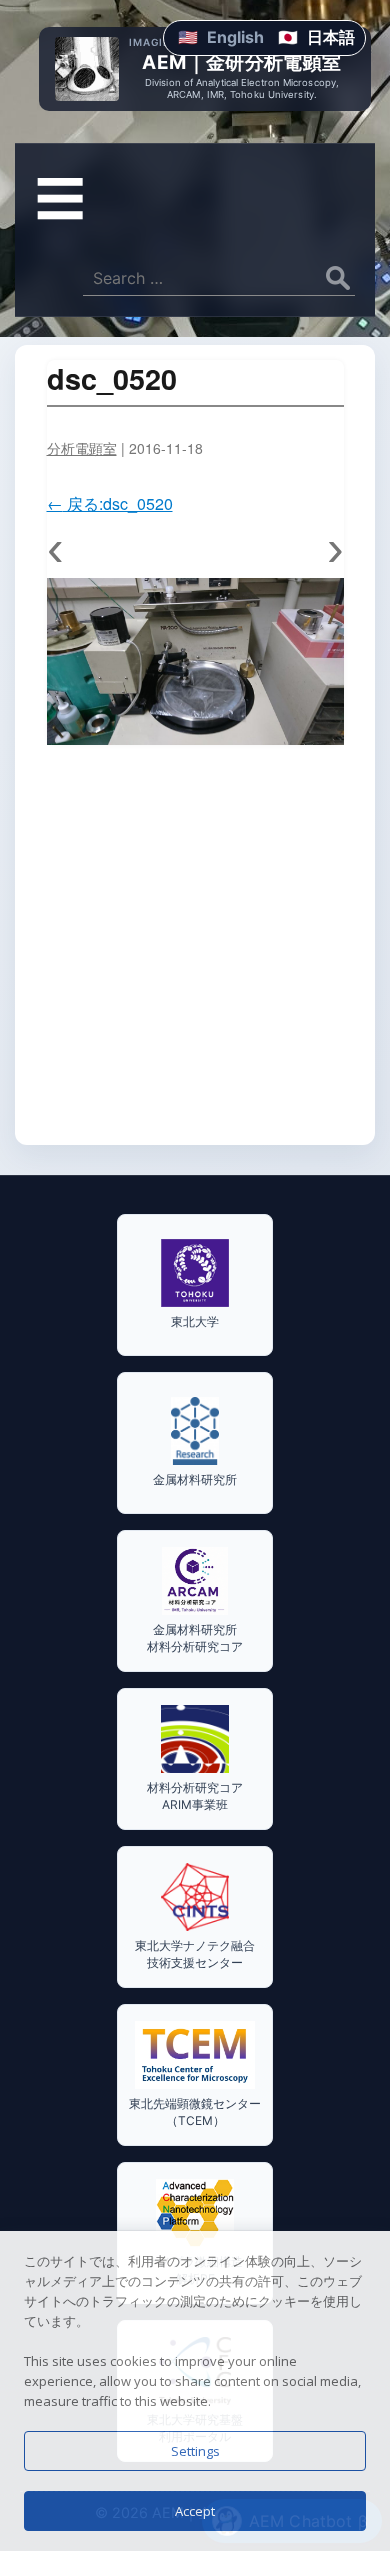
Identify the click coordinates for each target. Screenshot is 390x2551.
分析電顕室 (82, 448)
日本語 (331, 37)
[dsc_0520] (195, 661)
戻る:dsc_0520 (110, 503)
